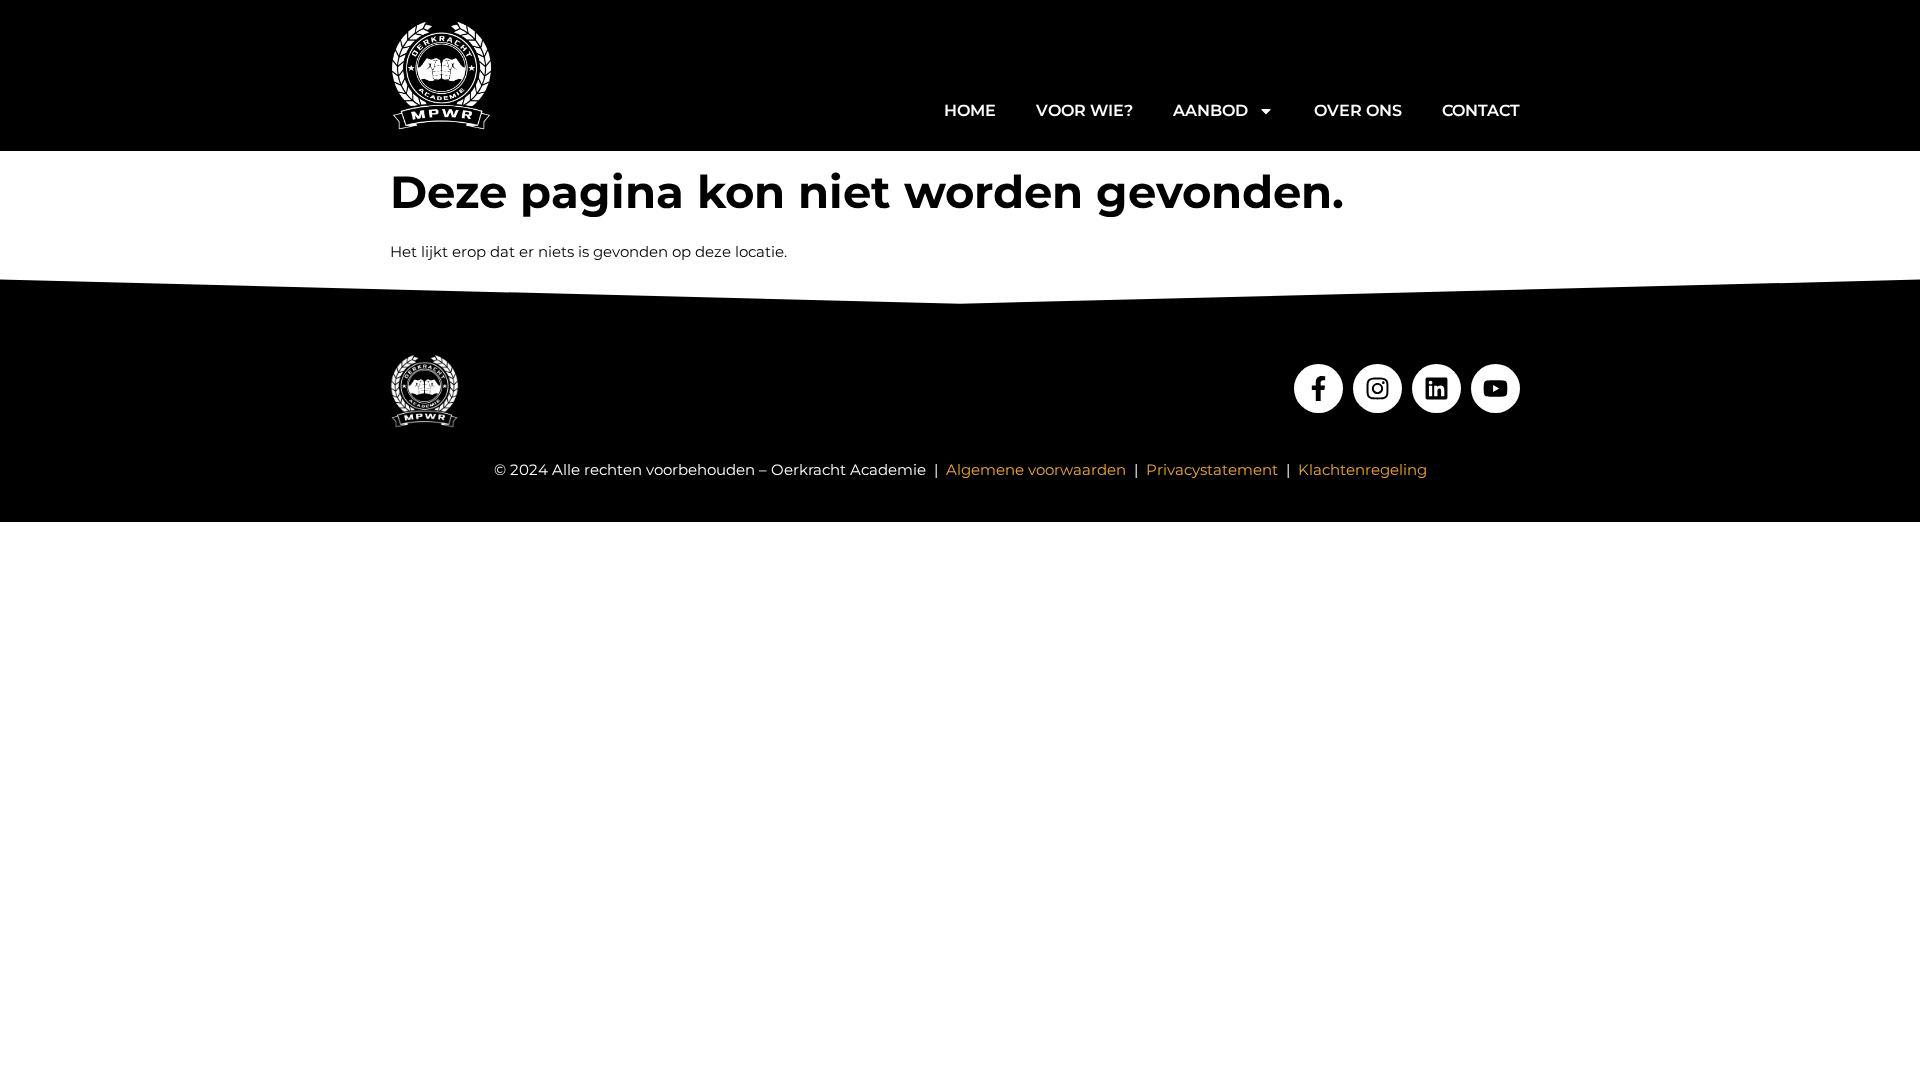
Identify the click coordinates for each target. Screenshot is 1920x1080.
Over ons (1358, 110)
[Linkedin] (1436, 388)
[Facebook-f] (1318, 388)
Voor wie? (1084, 110)
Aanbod (1210, 110)
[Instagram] (1377, 388)
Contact (1481, 110)
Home (970, 110)
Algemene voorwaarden (1036, 469)
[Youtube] (1495, 388)
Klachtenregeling (1362, 469)
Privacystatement (1212, 469)
